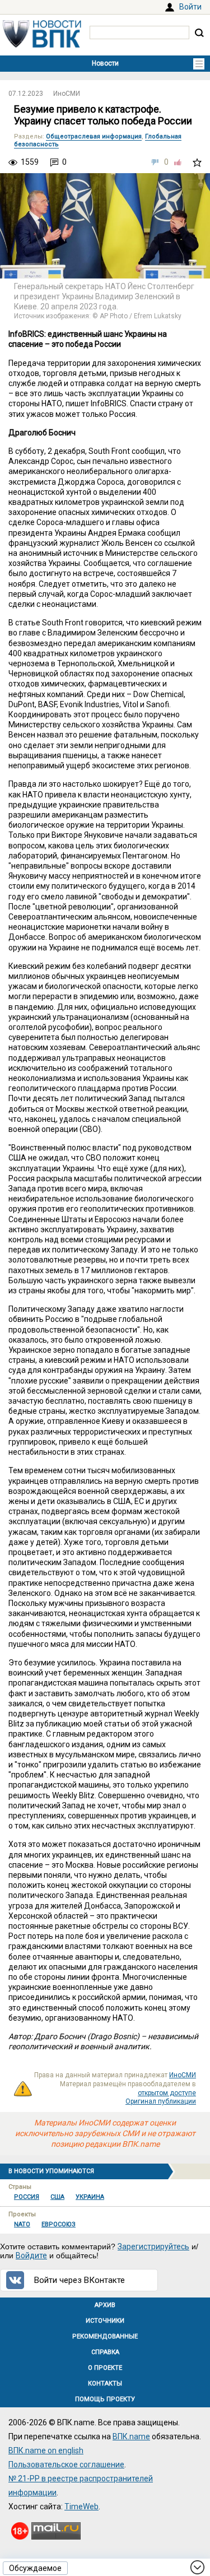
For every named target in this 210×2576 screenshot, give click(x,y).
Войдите (31, 2255)
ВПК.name (131, 2436)
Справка (105, 2352)
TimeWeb (81, 2507)
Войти (190, 7)
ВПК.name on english (46, 2450)
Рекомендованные (105, 2336)
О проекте (105, 2368)
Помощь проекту (105, 2399)
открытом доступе (167, 2093)
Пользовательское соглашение (66, 2464)
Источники (105, 2321)
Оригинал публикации (161, 2101)
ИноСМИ (67, 94)
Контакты (105, 2384)
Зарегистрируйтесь (153, 2247)
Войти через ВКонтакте (80, 2280)
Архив (105, 2305)
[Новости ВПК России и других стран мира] (42, 45)
